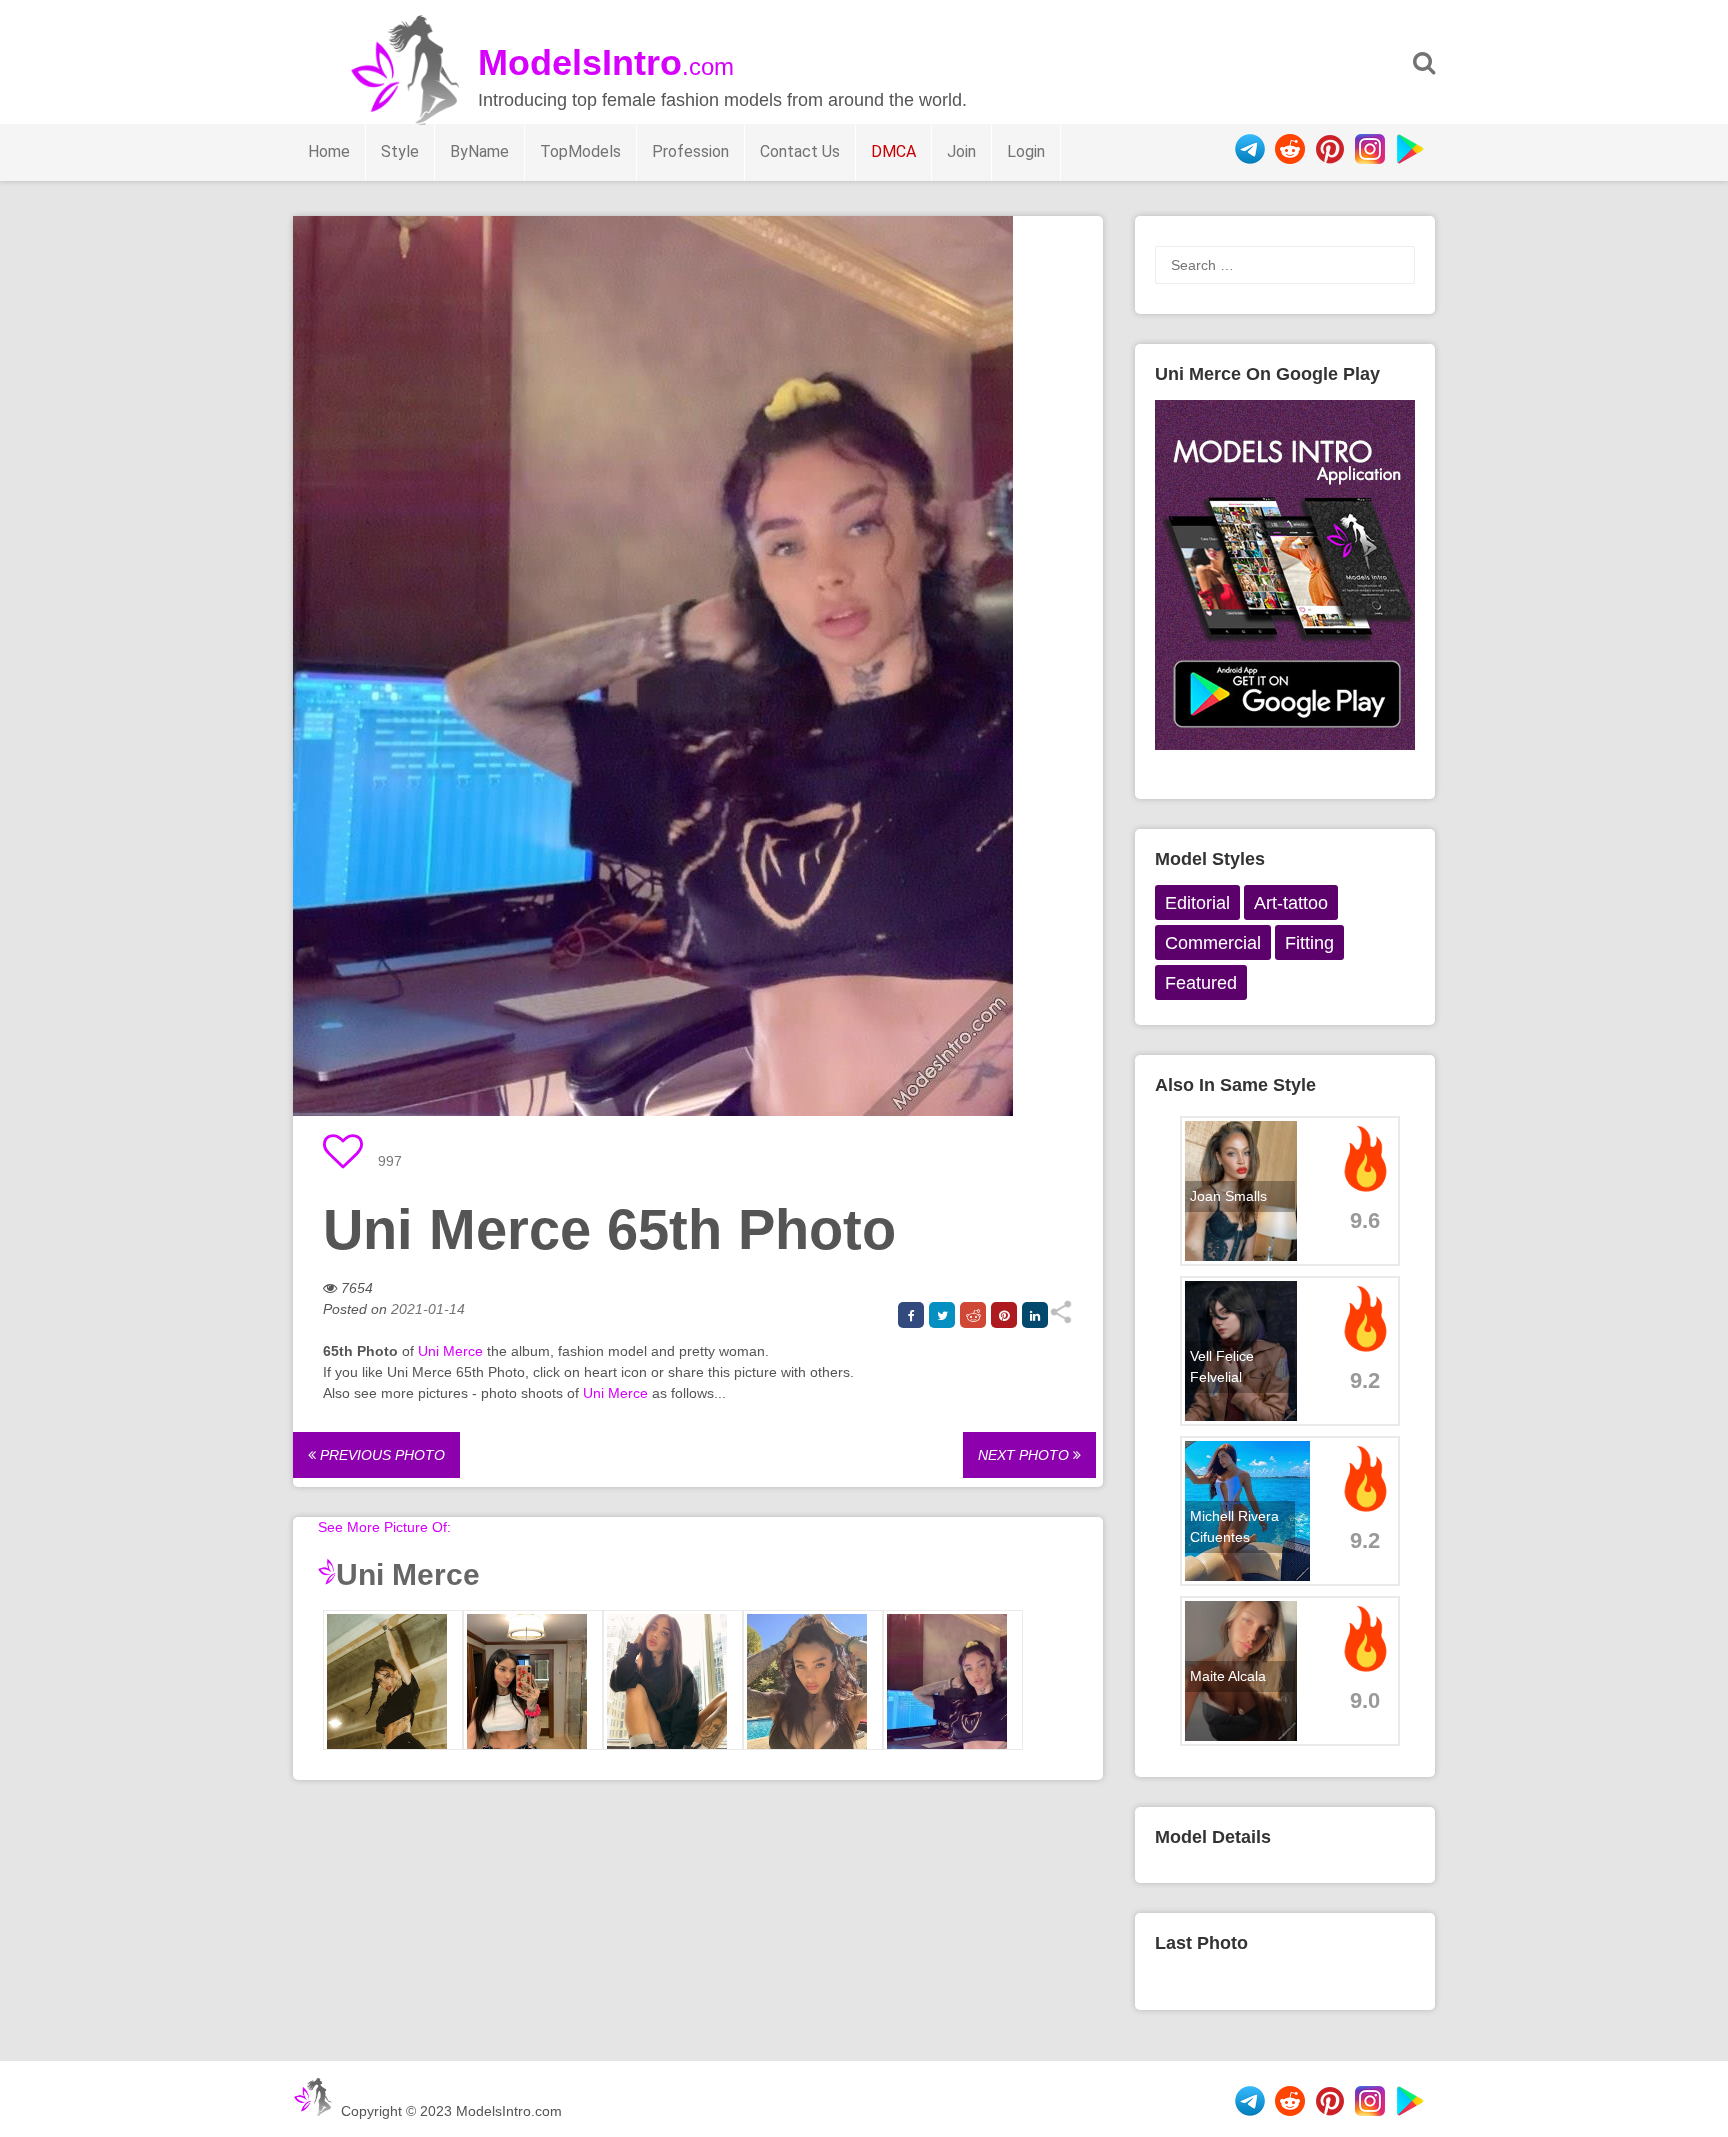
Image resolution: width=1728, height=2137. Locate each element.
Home (329, 151)
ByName (479, 151)
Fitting (1309, 943)
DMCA (893, 151)
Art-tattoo (1291, 903)
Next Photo (1025, 1455)
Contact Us (800, 151)
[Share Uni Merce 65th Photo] (1060, 1319)
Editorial (1197, 903)
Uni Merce (450, 1351)
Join (961, 151)
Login (1026, 151)
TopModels (580, 151)
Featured (1201, 983)
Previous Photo (380, 1455)
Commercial (1213, 943)
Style (400, 151)
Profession (690, 151)
